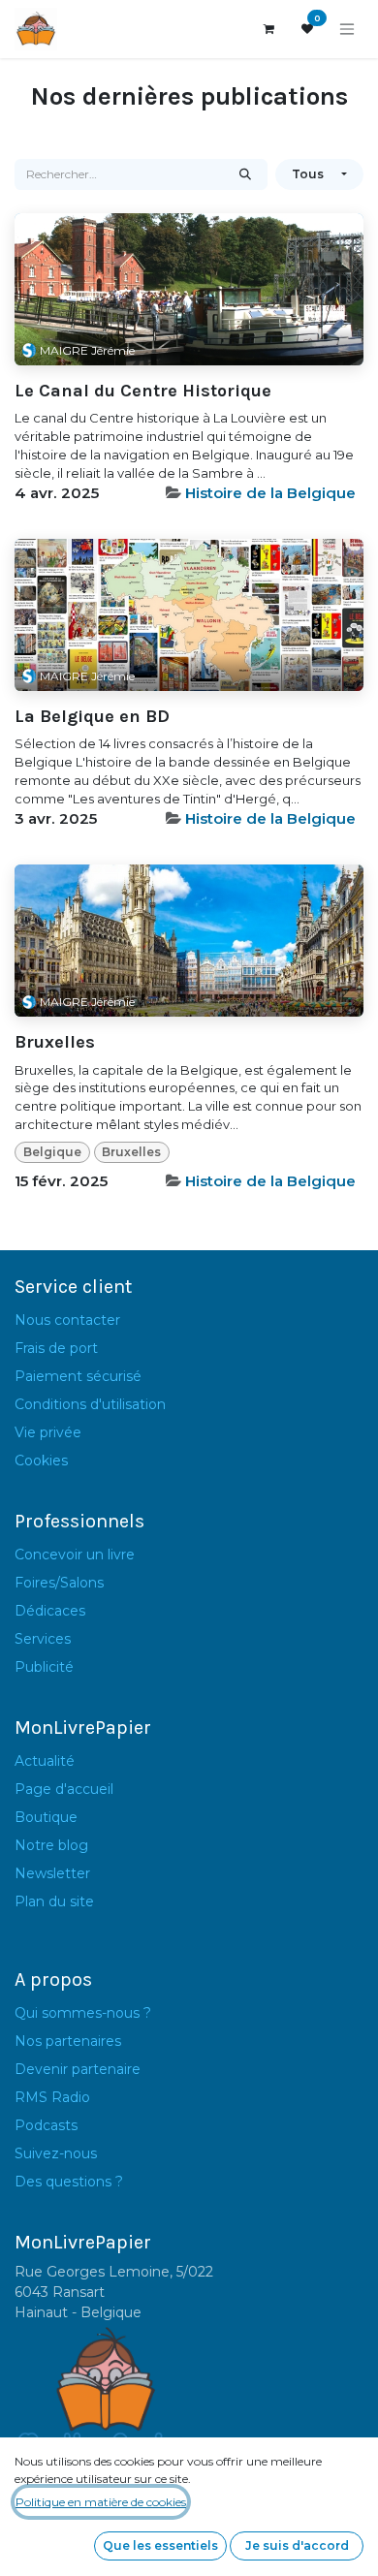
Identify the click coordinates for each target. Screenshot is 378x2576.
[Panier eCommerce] (268, 29)
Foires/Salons (59, 1583)
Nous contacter (67, 1320)
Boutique (46, 1817)
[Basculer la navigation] (347, 30)
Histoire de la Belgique (270, 493)
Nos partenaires (68, 2041)
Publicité (44, 1667)
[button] (319, 174)
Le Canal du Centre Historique (143, 391)
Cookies (41, 1461)
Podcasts (46, 2125)
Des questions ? (69, 2182)
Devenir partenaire (78, 2069)
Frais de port (56, 1348)
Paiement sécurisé (78, 1376)
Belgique (52, 1152)
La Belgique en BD (92, 717)
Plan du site (54, 1901)
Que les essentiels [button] (160, 2545)
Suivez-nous (56, 2153)
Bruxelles (55, 1042)
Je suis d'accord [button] (297, 2545)
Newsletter (52, 1873)
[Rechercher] (245, 174)
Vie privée (48, 1432)
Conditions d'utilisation (90, 1404)
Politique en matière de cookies (101, 2502)
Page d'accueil (64, 1789)
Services (43, 1639)
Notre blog (51, 1845)
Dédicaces (50, 1611)
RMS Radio (52, 2097)
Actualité (45, 1761)
